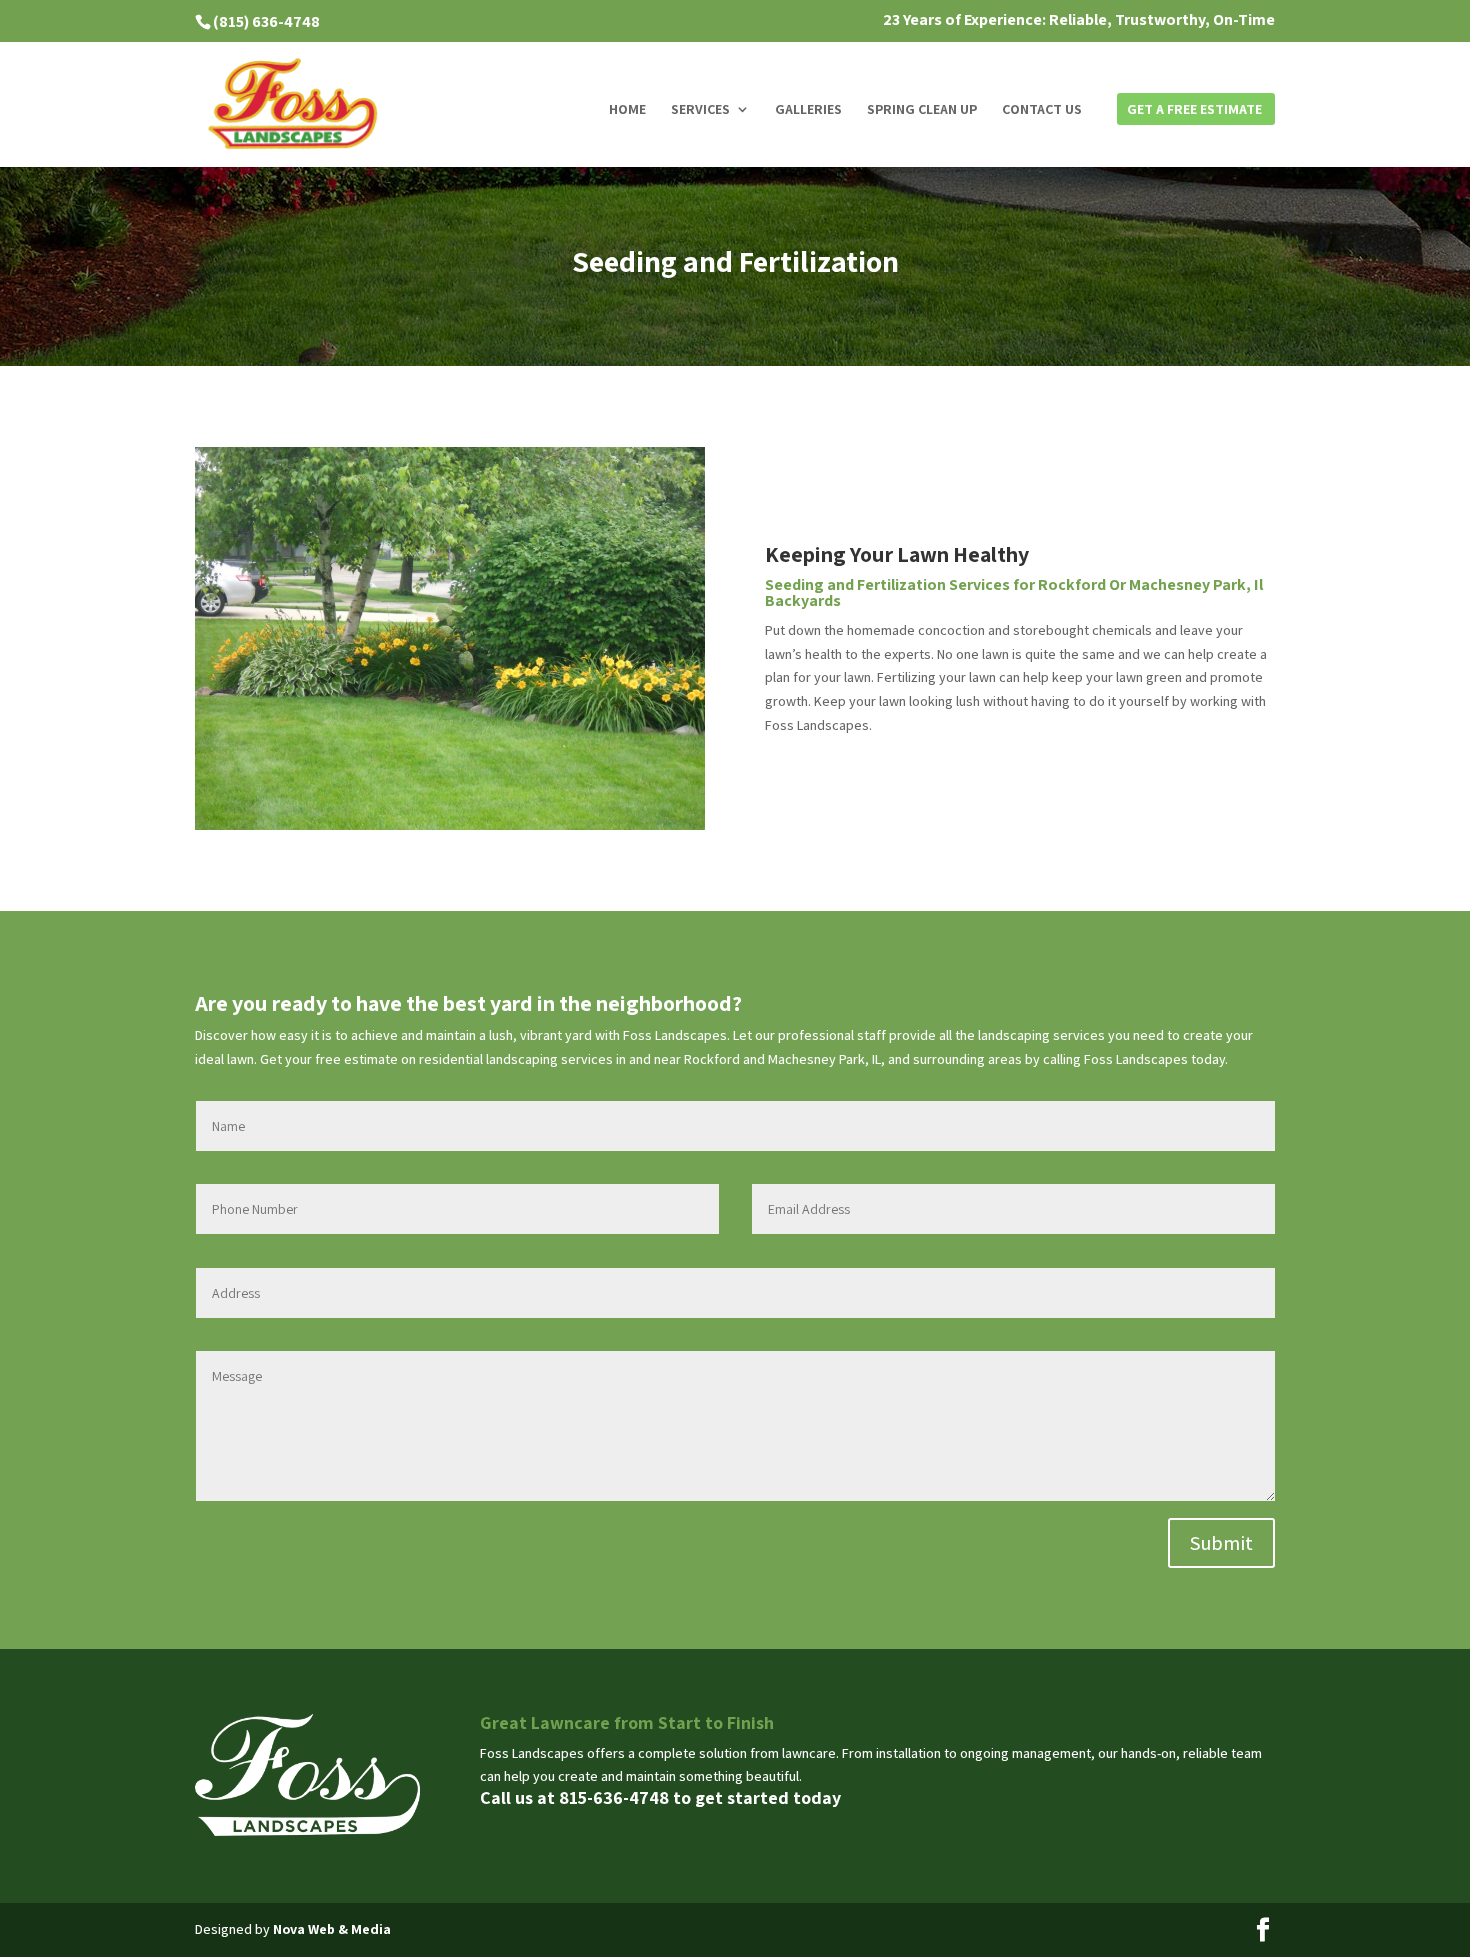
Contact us (1042, 110)
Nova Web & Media (332, 1929)
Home (627, 110)
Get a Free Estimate (1194, 110)
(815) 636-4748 (266, 21)
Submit (1221, 1543)
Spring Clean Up (922, 110)
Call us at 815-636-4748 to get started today (660, 1797)
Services (700, 110)
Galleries (808, 110)
